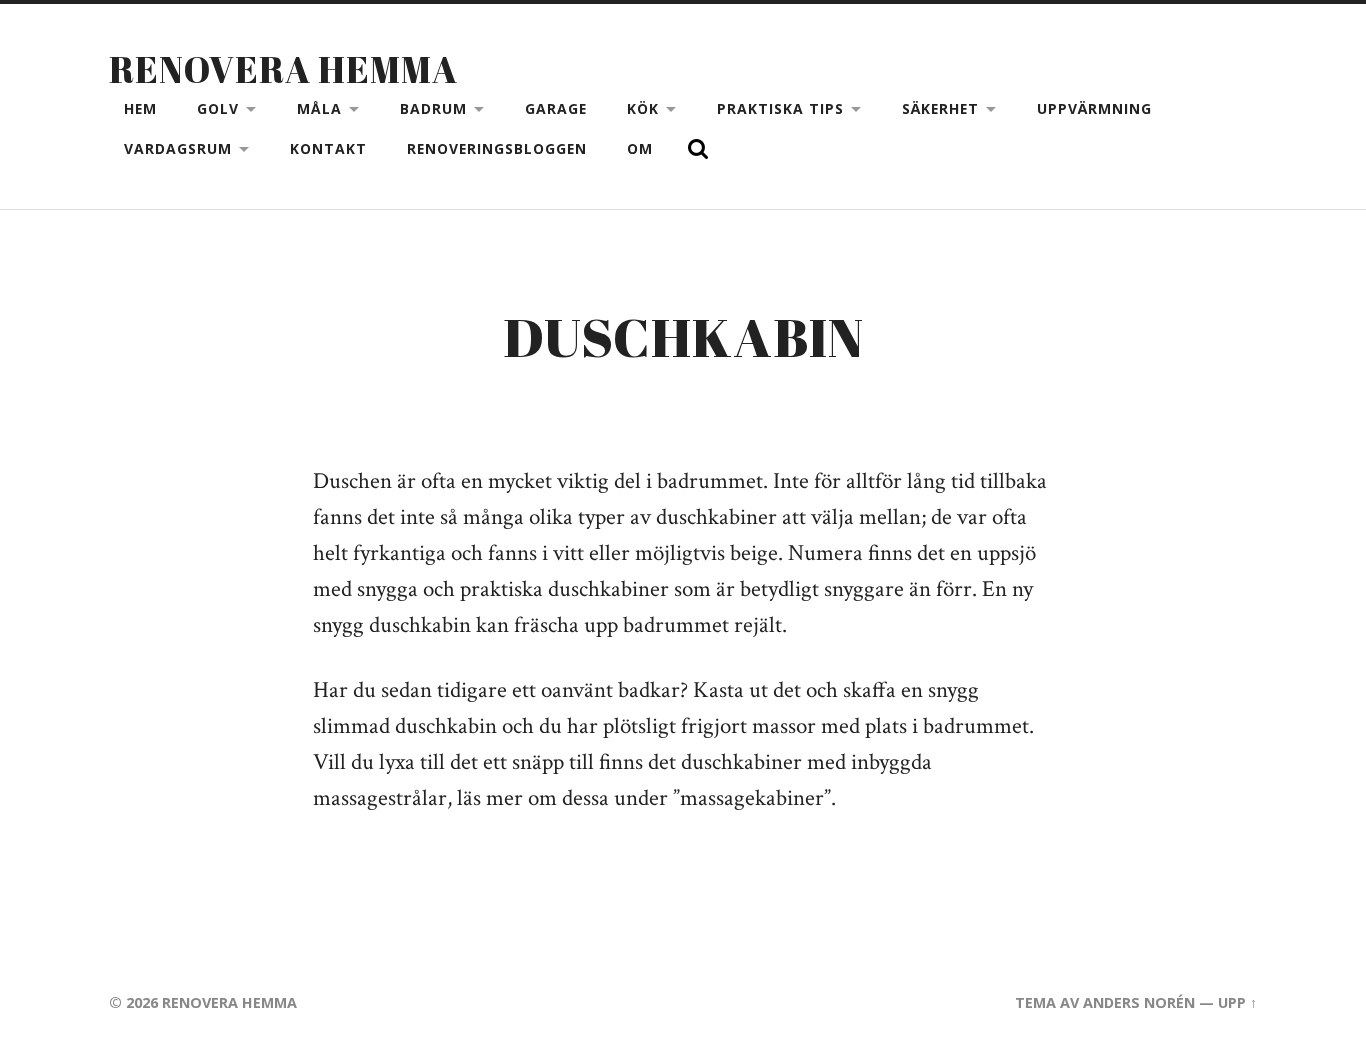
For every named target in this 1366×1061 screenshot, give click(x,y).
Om (640, 148)
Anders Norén (1139, 1002)
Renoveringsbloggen (497, 148)
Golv (218, 108)
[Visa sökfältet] (698, 149)
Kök (643, 108)
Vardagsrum (178, 148)
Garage (556, 108)
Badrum (433, 108)
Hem (140, 108)
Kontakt (328, 148)
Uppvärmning (1094, 108)
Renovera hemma (283, 69)
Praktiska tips (780, 108)
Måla (319, 108)
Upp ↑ (1237, 1002)
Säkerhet (940, 108)
